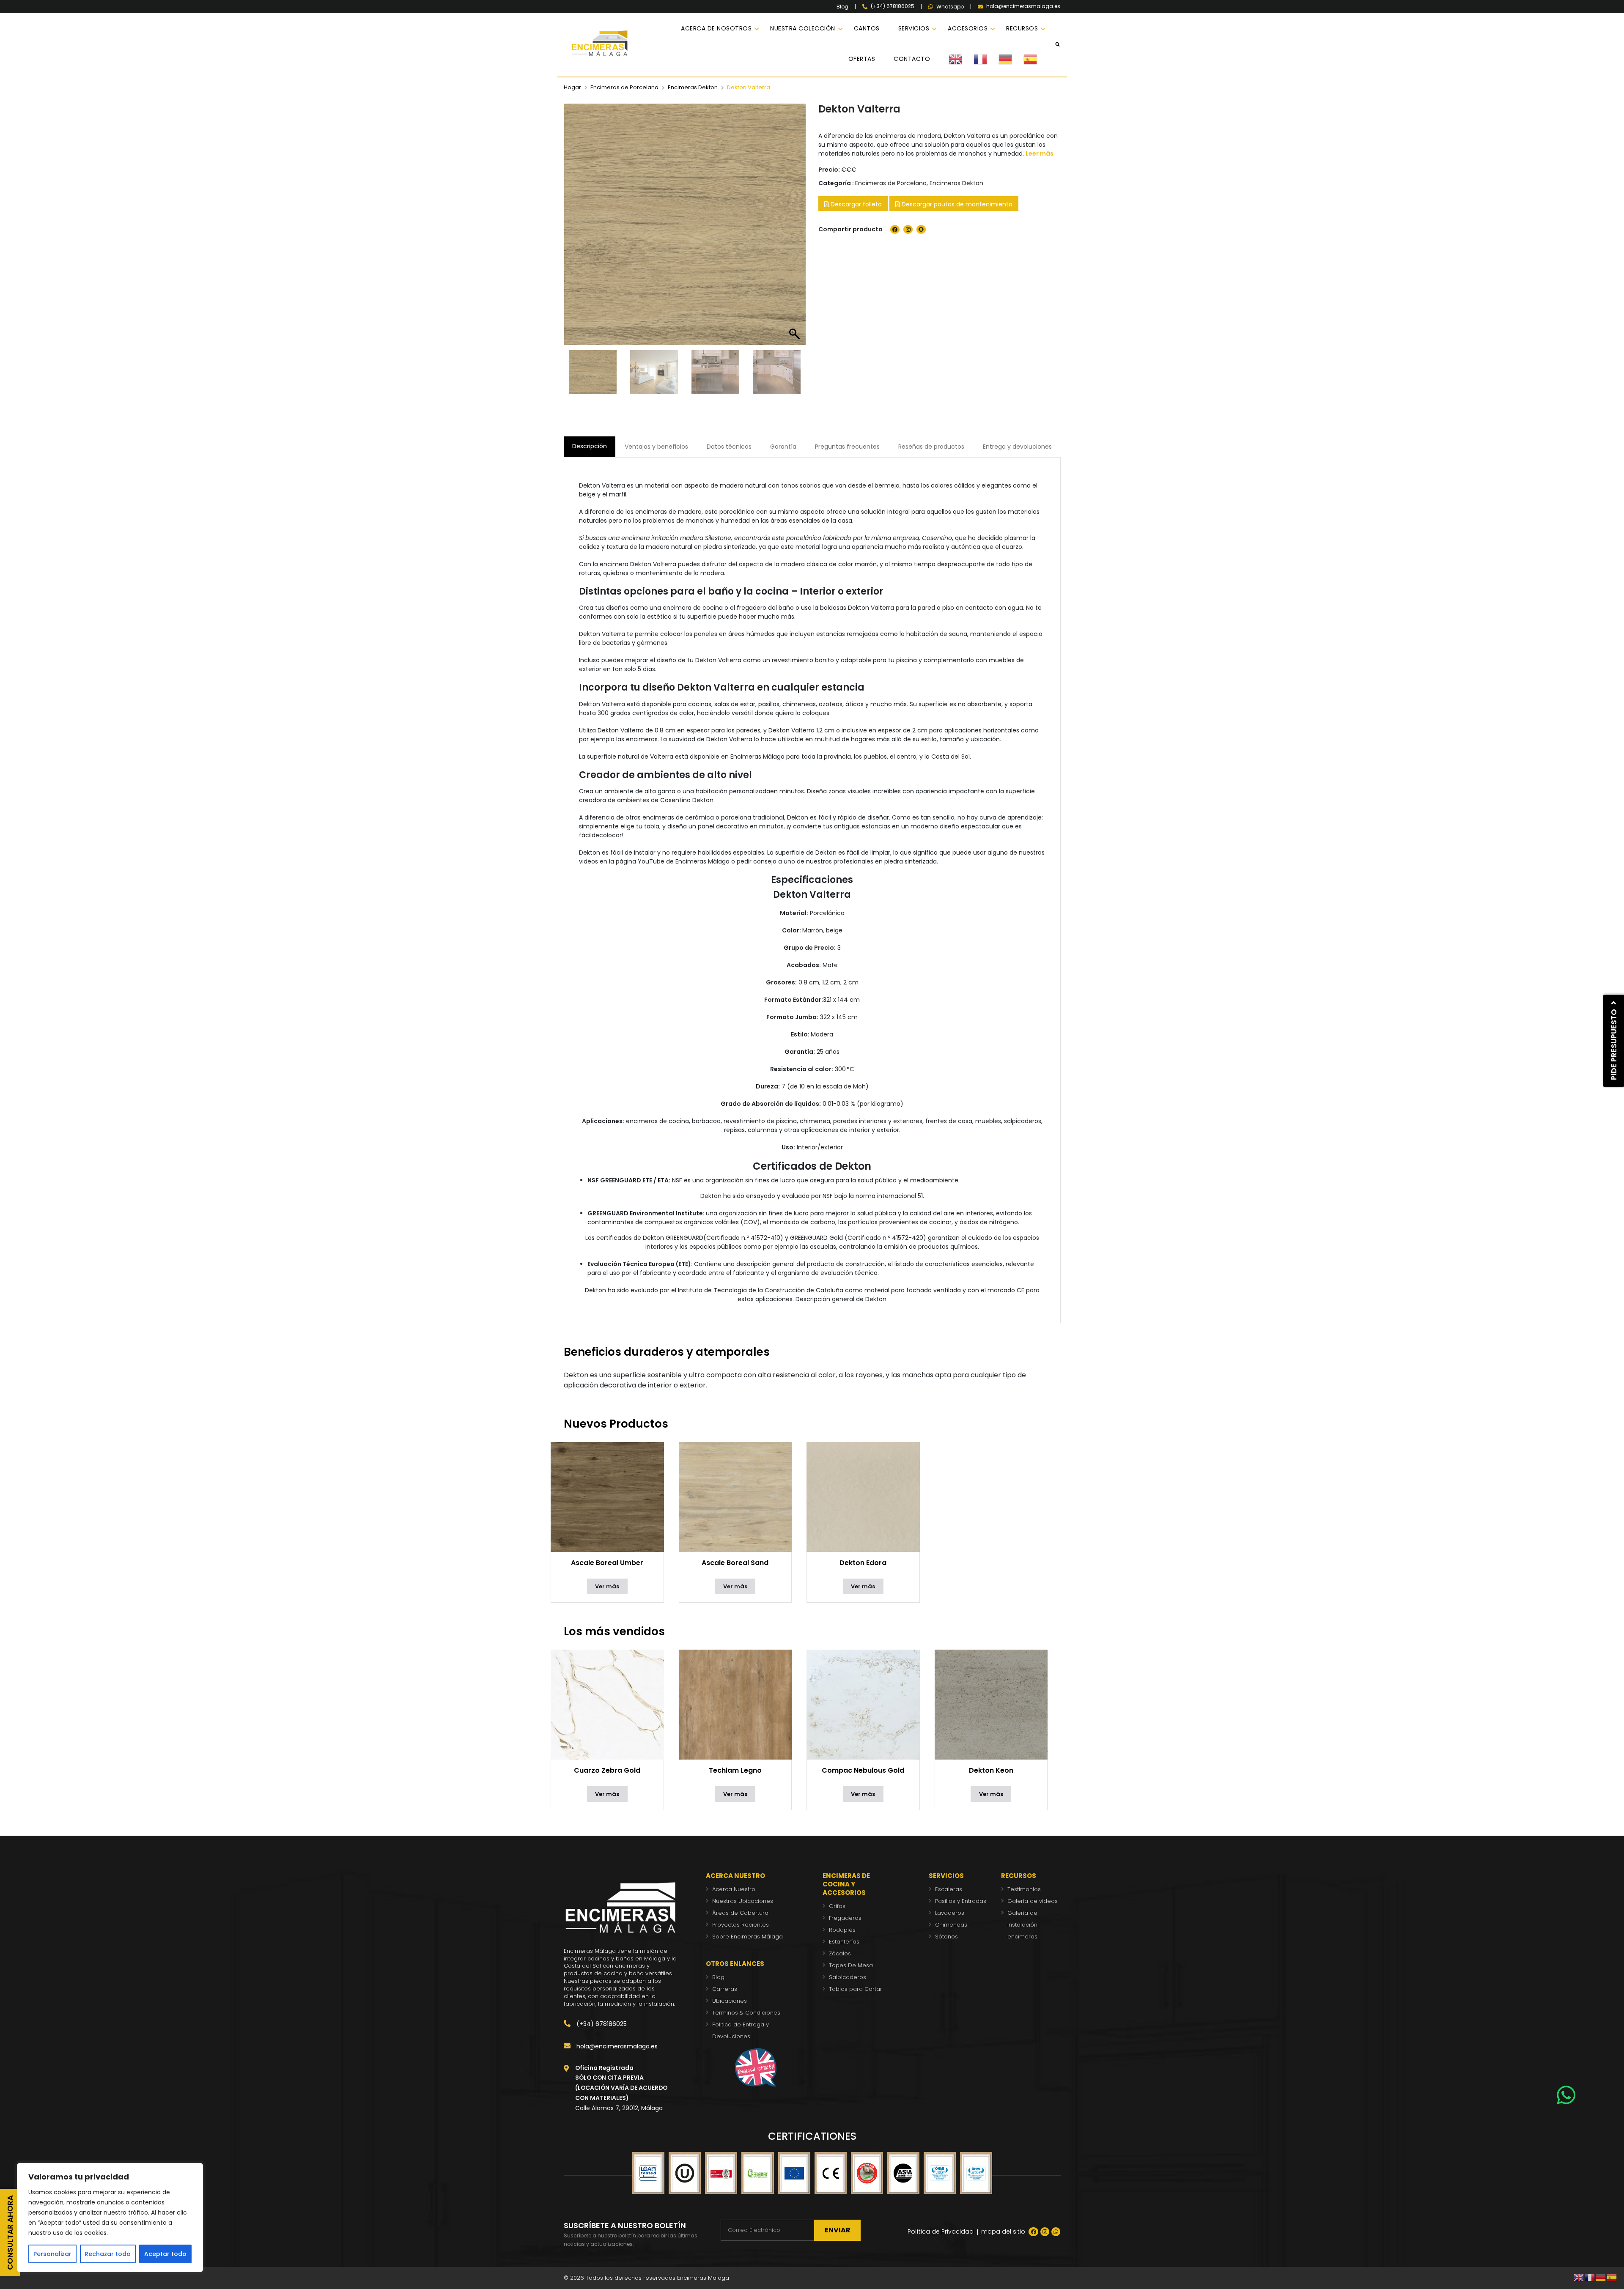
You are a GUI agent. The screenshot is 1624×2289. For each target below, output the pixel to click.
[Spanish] (1036, 59)
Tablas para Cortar (856, 1989)
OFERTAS (862, 59)
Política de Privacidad (941, 2231)
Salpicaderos (848, 1977)
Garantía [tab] (783, 447)
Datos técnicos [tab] (729, 447)
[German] (1011, 59)
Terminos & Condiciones (746, 2013)
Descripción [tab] (590, 446)
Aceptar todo (165, 2254)
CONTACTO (912, 59)
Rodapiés (842, 1930)
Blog (842, 7)
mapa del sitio (1003, 2231)
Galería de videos (1033, 1901)
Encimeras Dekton (693, 87)
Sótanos (946, 1937)
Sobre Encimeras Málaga (748, 1937)
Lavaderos (950, 1913)
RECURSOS (1022, 28)
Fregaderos (845, 1918)
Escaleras (949, 1889)
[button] (795, 229)
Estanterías (844, 1942)
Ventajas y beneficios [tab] (656, 447)
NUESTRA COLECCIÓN (803, 28)
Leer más (1040, 154)
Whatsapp (950, 7)
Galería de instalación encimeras (1022, 1925)
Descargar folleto (855, 204)
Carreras (725, 1989)
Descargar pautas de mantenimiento (956, 204)
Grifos (837, 1906)
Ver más (607, 1586)
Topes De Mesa (851, 1965)
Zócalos (840, 1953)
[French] (986, 59)
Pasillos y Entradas (961, 1901)
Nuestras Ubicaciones (743, 1901)
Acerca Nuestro (734, 1889)
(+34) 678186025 (601, 2024)
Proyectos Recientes (741, 1925)
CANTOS (867, 28)
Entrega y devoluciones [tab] (1017, 447)
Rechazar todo (108, 2254)
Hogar (572, 87)
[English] (961, 59)
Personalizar (52, 2254)
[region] (110, 2218)
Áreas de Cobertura (740, 1913)
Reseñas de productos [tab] (931, 447)
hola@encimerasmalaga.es (616, 2046)
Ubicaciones (730, 2001)
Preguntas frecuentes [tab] (847, 447)
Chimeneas (951, 1925)
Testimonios (1024, 1889)
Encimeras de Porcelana (624, 87)
